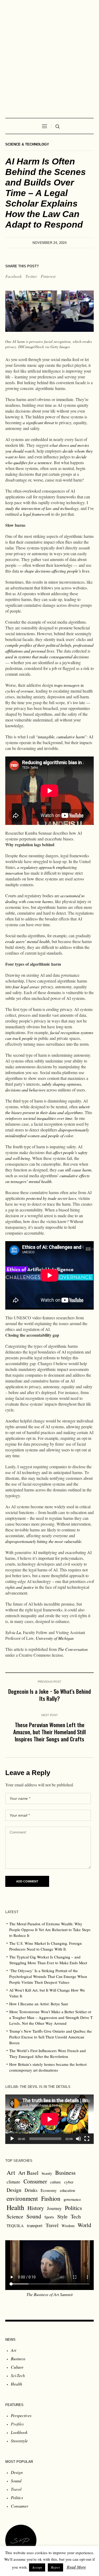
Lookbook (19, 2432)
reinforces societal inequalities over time (39, 1118)
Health (15, 2207)
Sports (49, 2217)
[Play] (12, 2139)
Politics (74, 2208)
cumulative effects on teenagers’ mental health (47, 1178)
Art (11, 2172)
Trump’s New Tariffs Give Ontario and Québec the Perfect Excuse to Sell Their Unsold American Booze (51, 2037)
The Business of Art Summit (49, 2294)
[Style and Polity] (50, 56)
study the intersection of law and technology (42, 508)
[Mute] (78, 2139)
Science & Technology (27, 144)
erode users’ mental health (27, 941)
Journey (54, 2208)
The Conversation (73, 1649)
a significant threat (38, 422)
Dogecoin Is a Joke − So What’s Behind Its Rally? (49, 1695)
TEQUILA (15, 2226)
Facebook (13, 276)
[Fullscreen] (87, 2139)
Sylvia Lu (13, 1632)
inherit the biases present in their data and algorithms (47, 1109)
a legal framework (35, 514)
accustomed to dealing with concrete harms (45, 898)
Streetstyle (19, 2441)
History (36, 2208)
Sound (34, 2216)
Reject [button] (55, 2567)
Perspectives (21, 2415)
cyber (69, 2182)
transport (35, 2225)
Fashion (51, 2198)
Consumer (35, 2181)
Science (15, 2216)
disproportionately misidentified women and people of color (47, 1133)
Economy (49, 2190)
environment (22, 2198)
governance (72, 2199)
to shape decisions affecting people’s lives (55, 571)
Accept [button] (37, 2567)
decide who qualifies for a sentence (46, 460)
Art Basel (28, 2173)
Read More (76, 2567)
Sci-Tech (18, 2375)
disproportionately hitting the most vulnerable (43, 1541)
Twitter (31, 276)
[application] (49, 2119)
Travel (52, 2225)
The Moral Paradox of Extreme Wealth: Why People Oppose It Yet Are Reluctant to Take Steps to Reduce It (50, 1930)
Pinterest (48, 276)
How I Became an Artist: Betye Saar (39, 2004)
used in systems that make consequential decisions (47, 657)
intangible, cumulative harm (61, 737)
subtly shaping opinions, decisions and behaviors (44, 1087)
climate (13, 2182)
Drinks (31, 2190)
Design (14, 2190)
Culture (17, 2367)
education (67, 2190)
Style (62, 2216)
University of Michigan (55, 1638)
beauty (47, 2173)
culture (56, 2182)
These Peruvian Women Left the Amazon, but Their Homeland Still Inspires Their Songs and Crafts (49, 1732)
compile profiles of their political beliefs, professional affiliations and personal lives (49, 648)
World (84, 2225)
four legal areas (26, 987)
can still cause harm (75, 1170)
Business (65, 2172)
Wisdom (68, 2226)
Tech (76, 2216)
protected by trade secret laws (51, 1198)
